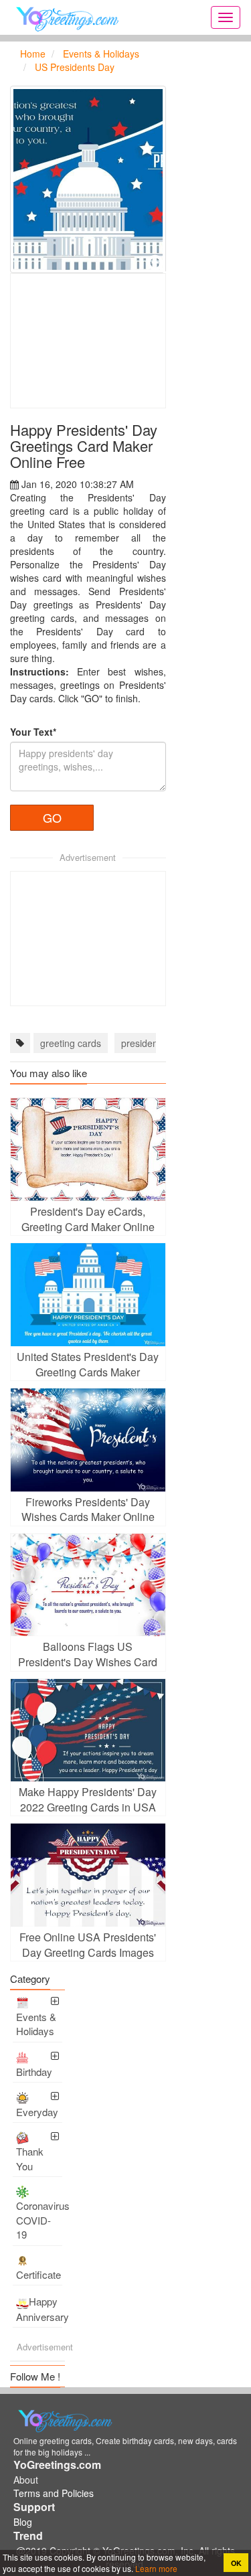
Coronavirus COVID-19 (39, 2220)
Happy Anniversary (39, 2309)
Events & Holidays (36, 2024)
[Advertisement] (88, 341)
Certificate (38, 2274)
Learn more (155, 2568)
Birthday (34, 2072)
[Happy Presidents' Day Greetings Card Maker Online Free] (88, 179)
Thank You (30, 2158)
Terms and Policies (54, 2493)
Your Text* (33, 732)
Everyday (37, 2112)
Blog (23, 2522)
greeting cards (71, 1043)
